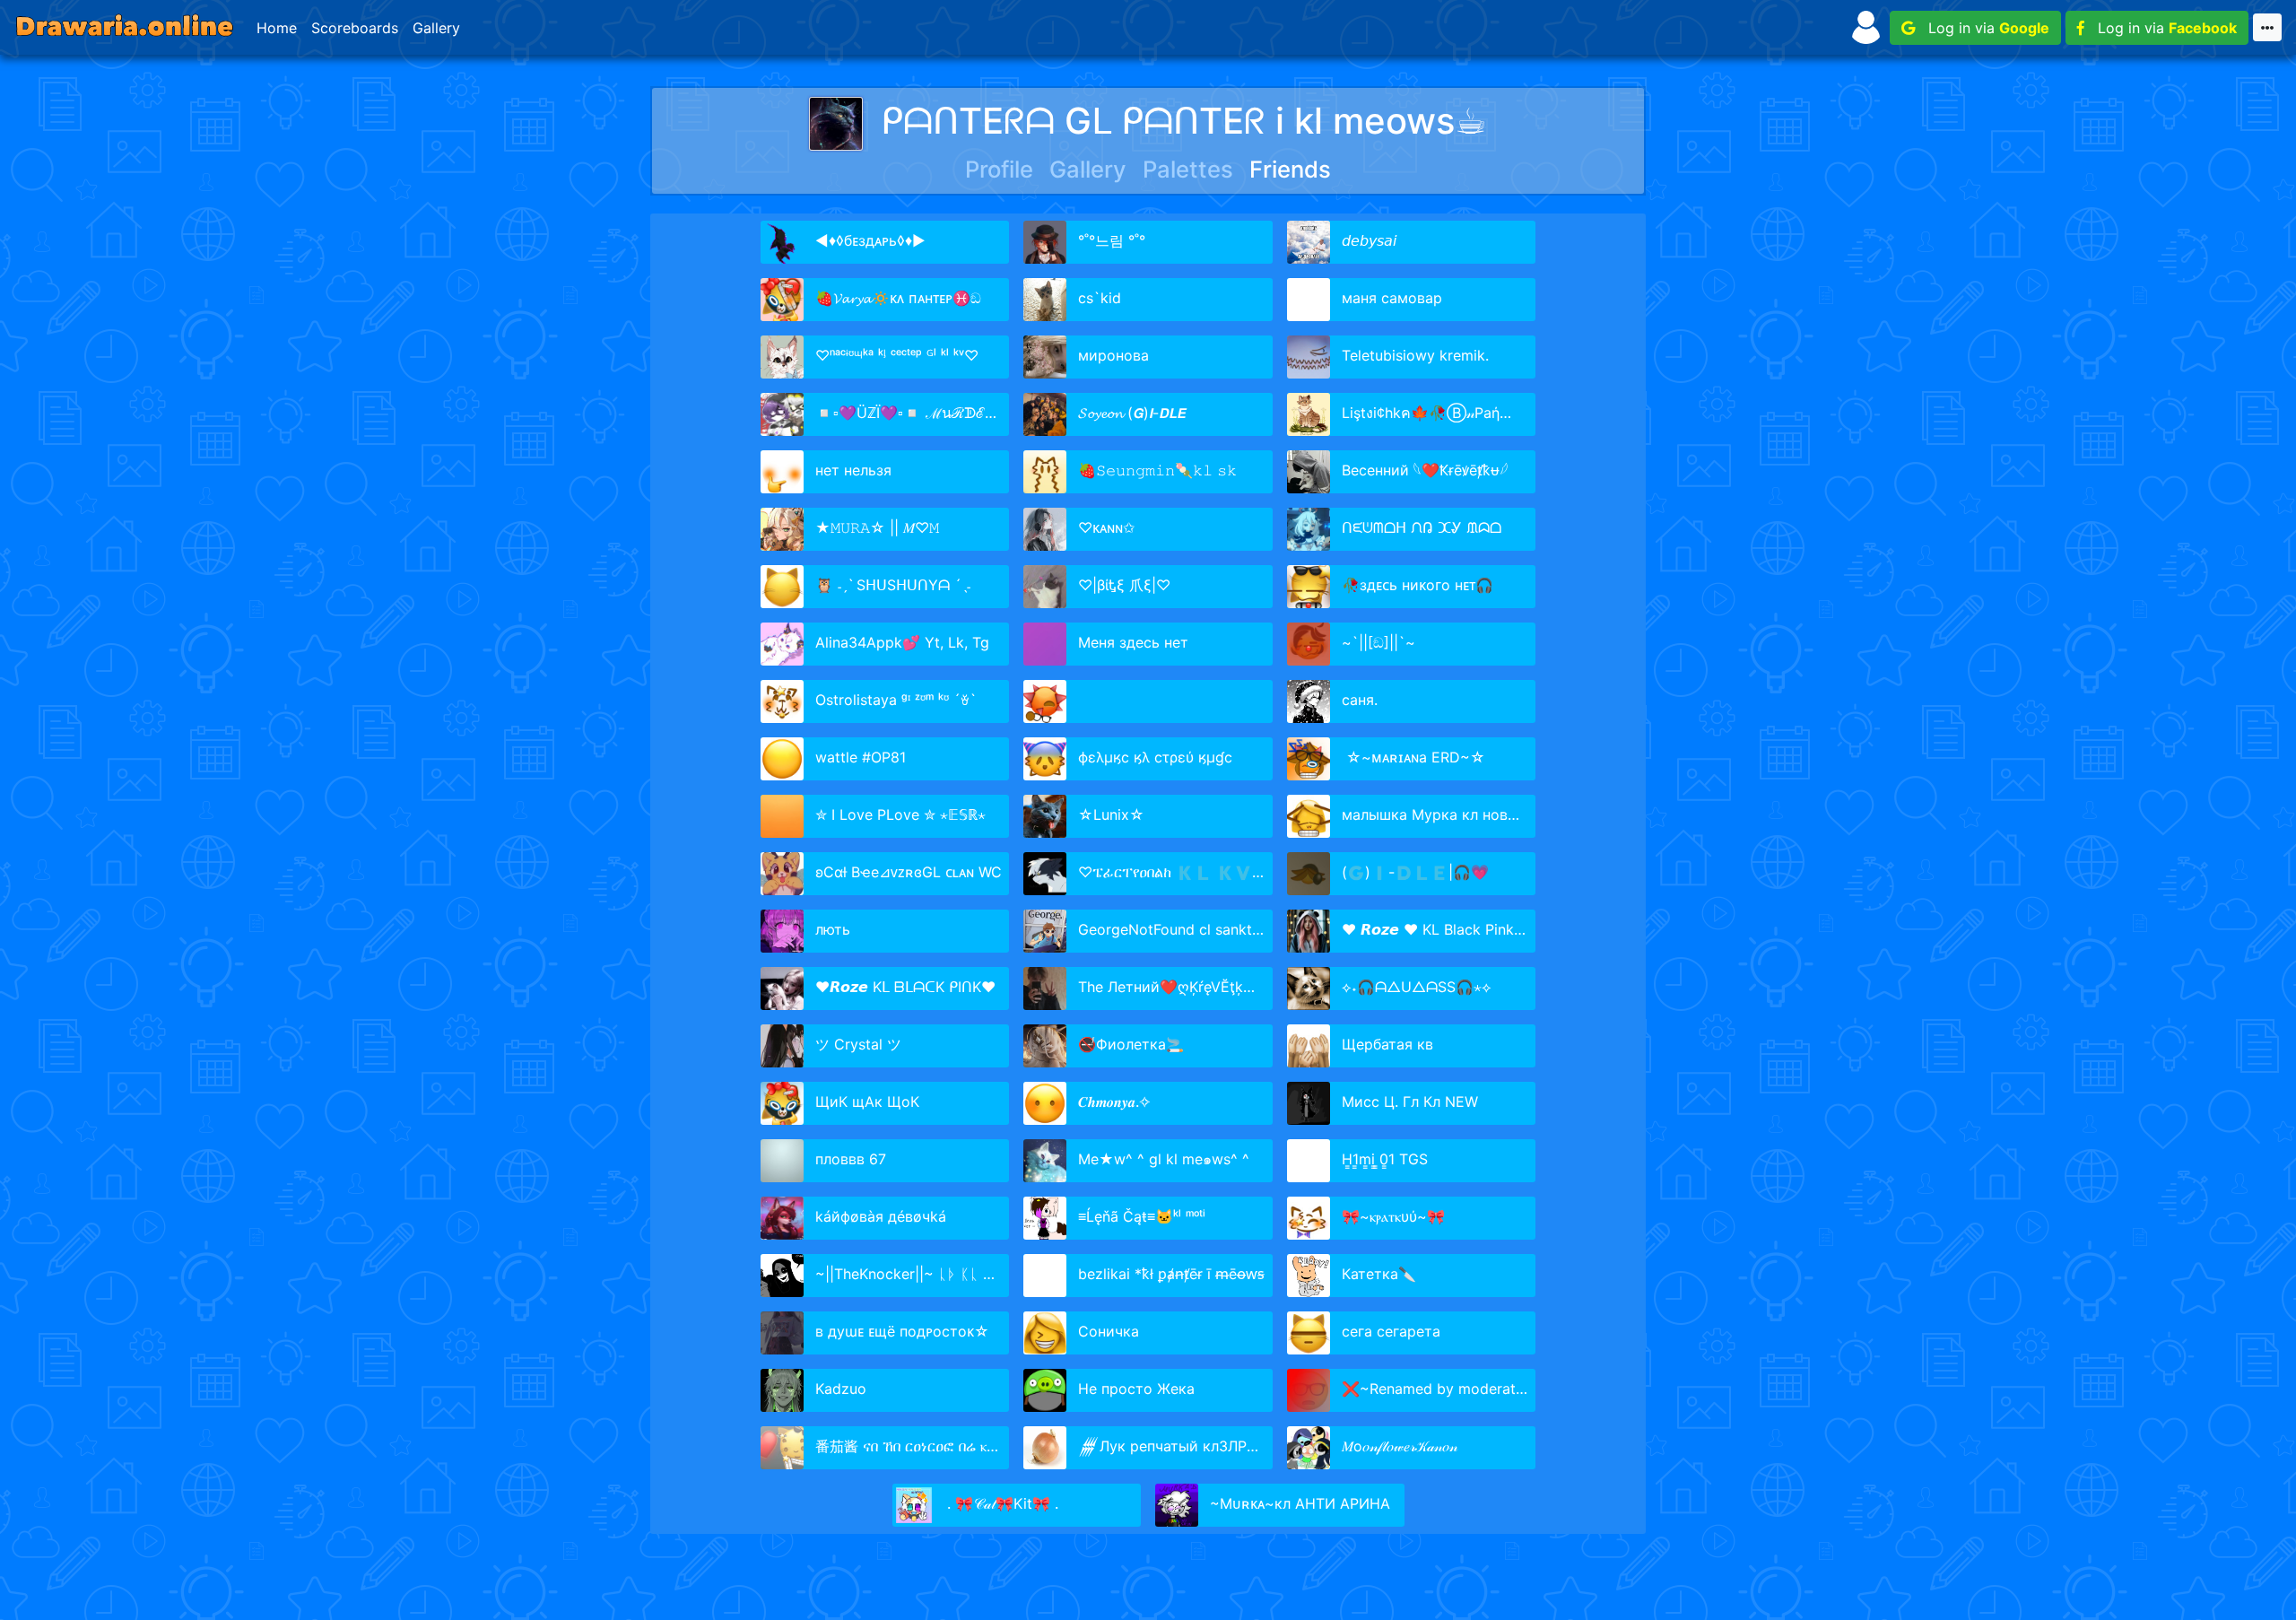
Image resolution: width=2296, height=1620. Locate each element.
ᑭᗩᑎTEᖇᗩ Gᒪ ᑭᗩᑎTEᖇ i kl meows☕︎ (1184, 121)
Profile (999, 169)
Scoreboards (355, 28)
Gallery (436, 28)
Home (277, 28)
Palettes (1188, 169)
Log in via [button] (1982, 28)
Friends (1290, 169)
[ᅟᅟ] (1144, 701)
